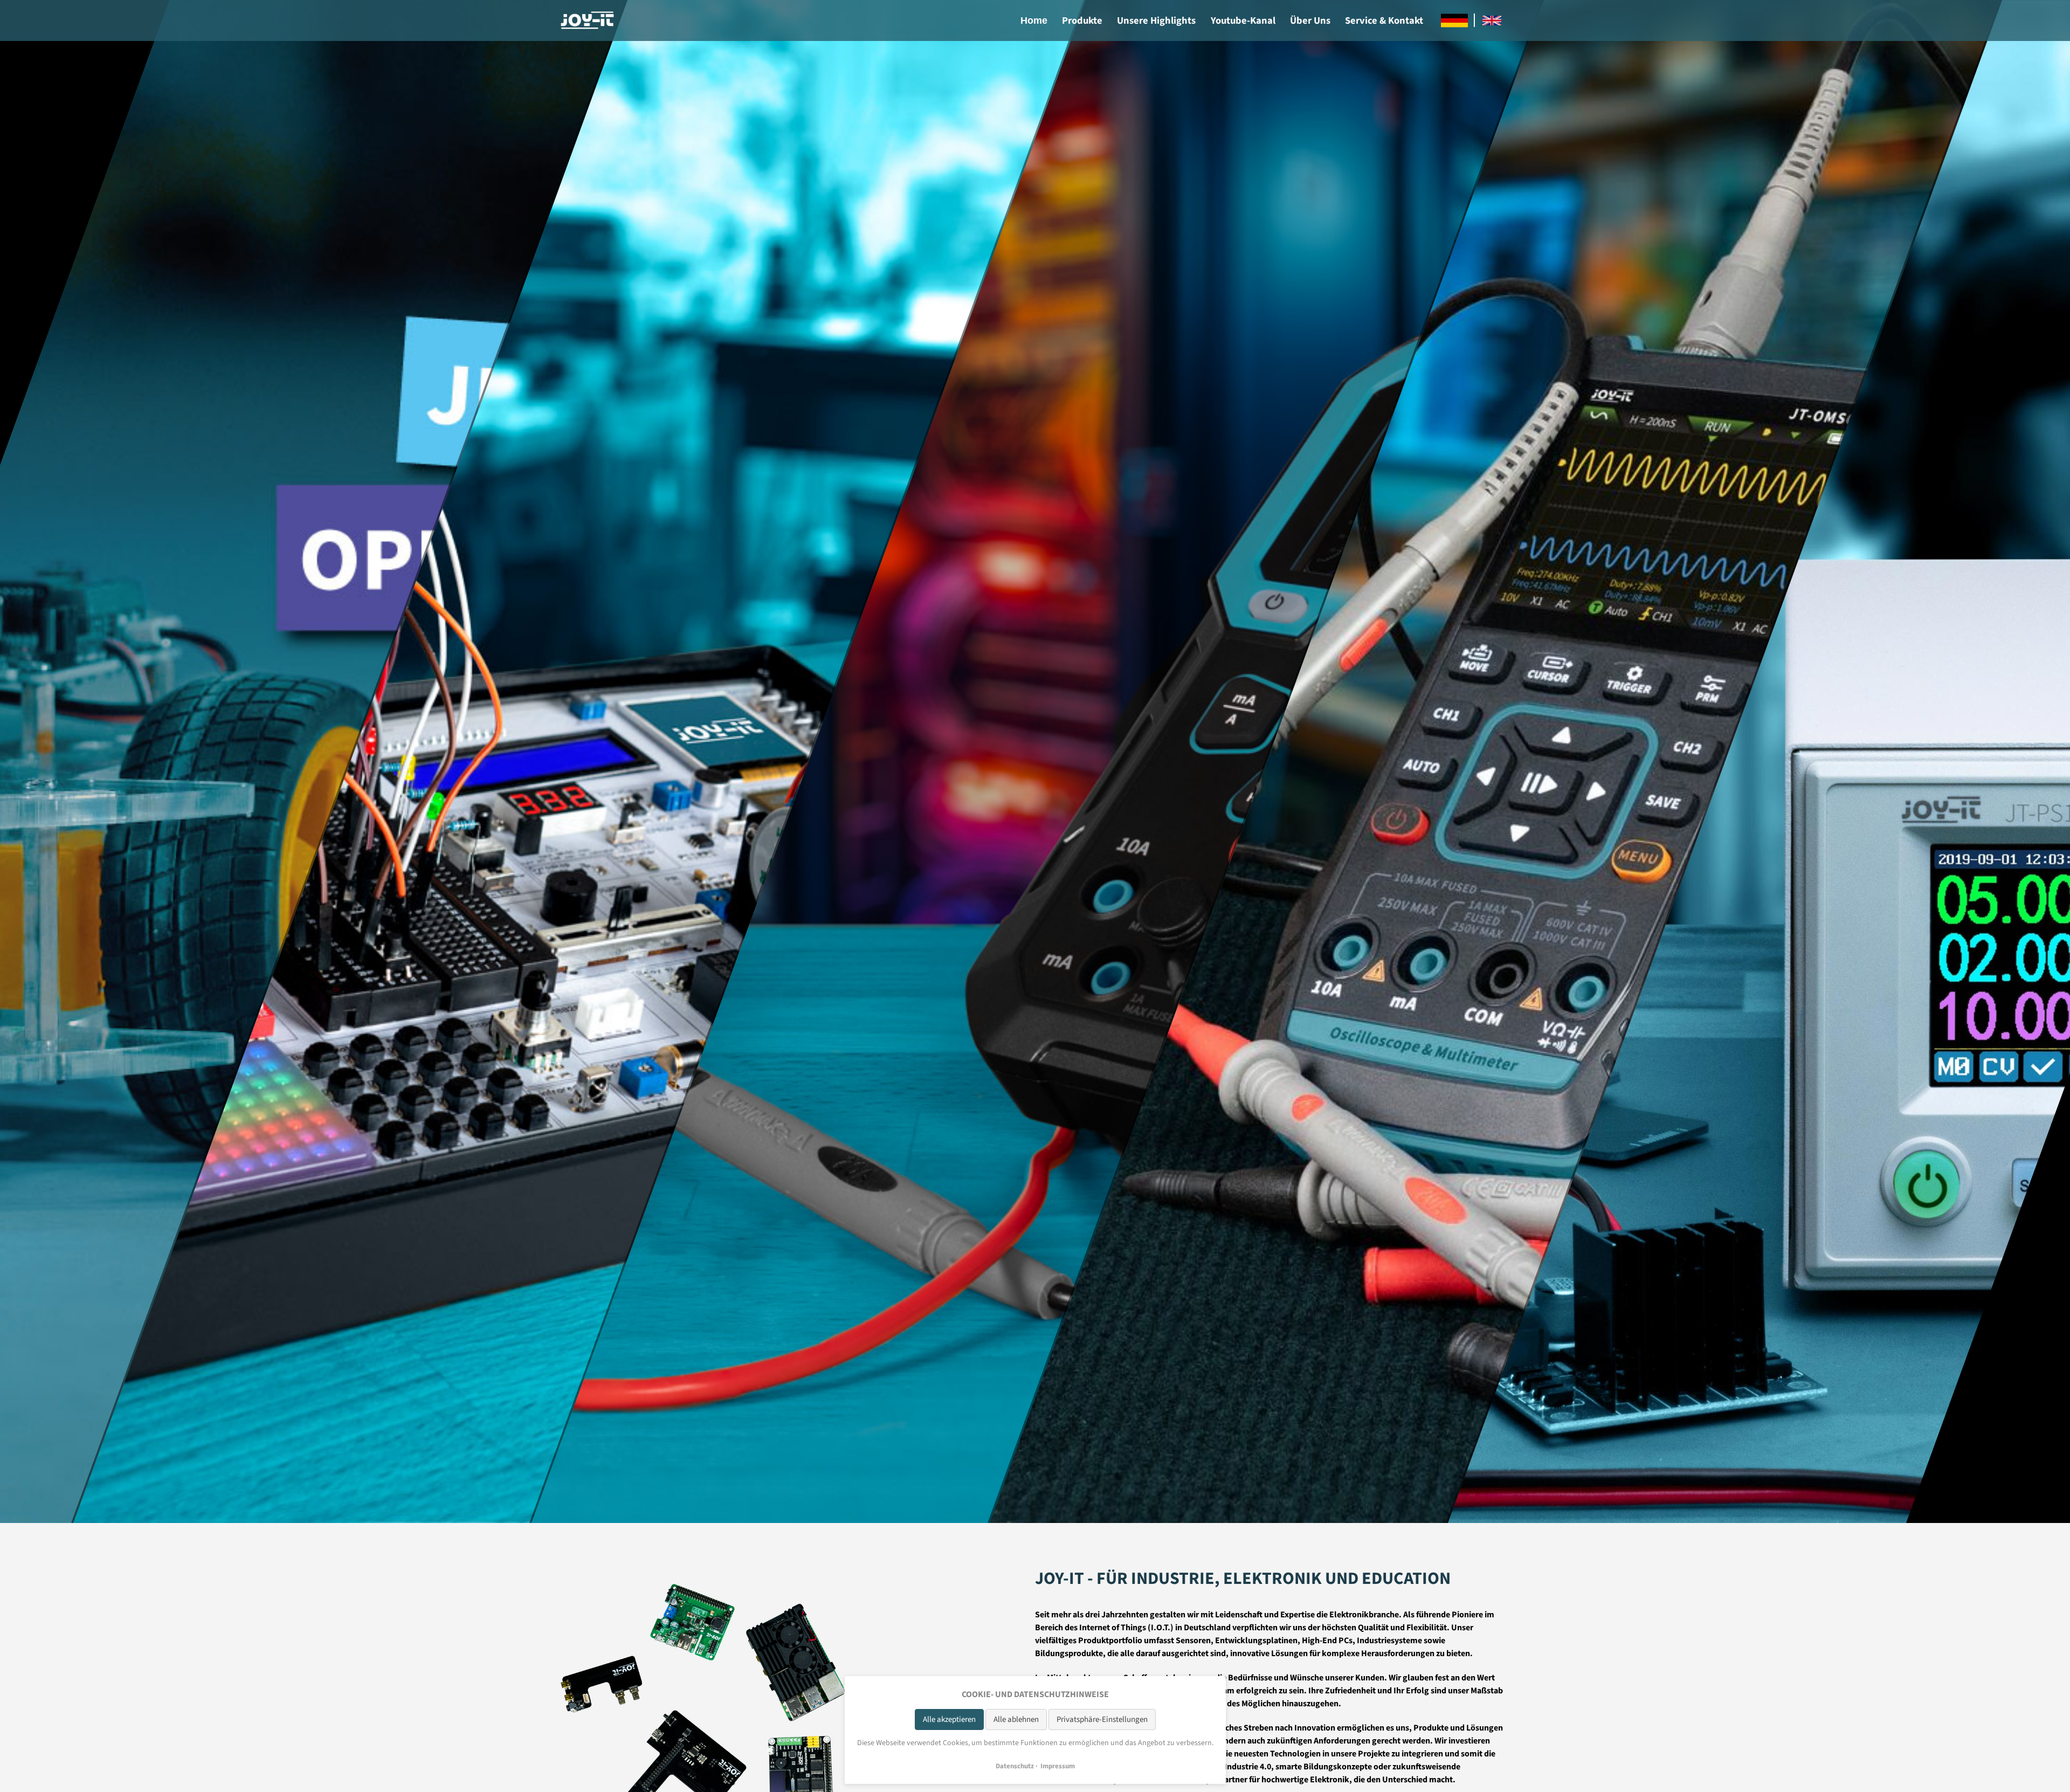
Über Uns (1310, 20)
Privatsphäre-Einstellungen (1102, 1719)
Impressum (1058, 1766)
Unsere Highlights (1156, 20)
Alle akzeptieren (949, 1719)
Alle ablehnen (1016, 1719)
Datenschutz (1015, 1766)
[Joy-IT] (588, 20)
